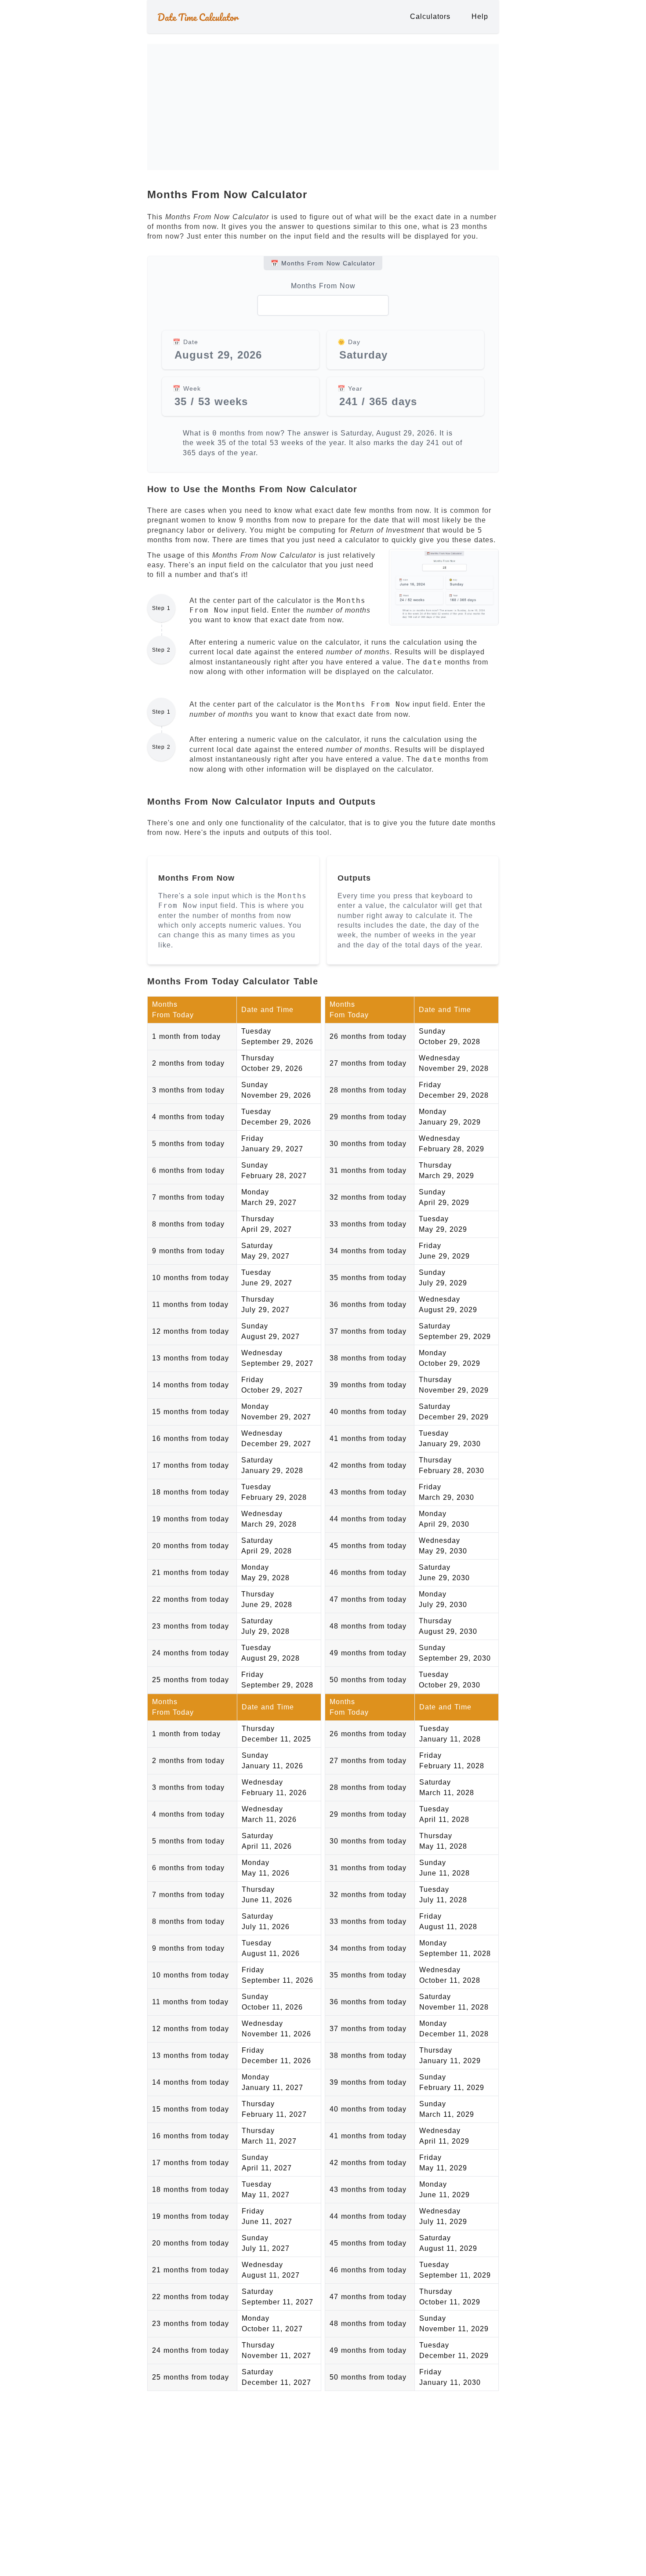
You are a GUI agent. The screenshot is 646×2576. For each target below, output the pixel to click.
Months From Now (323, 286)
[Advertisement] (323, 64)
